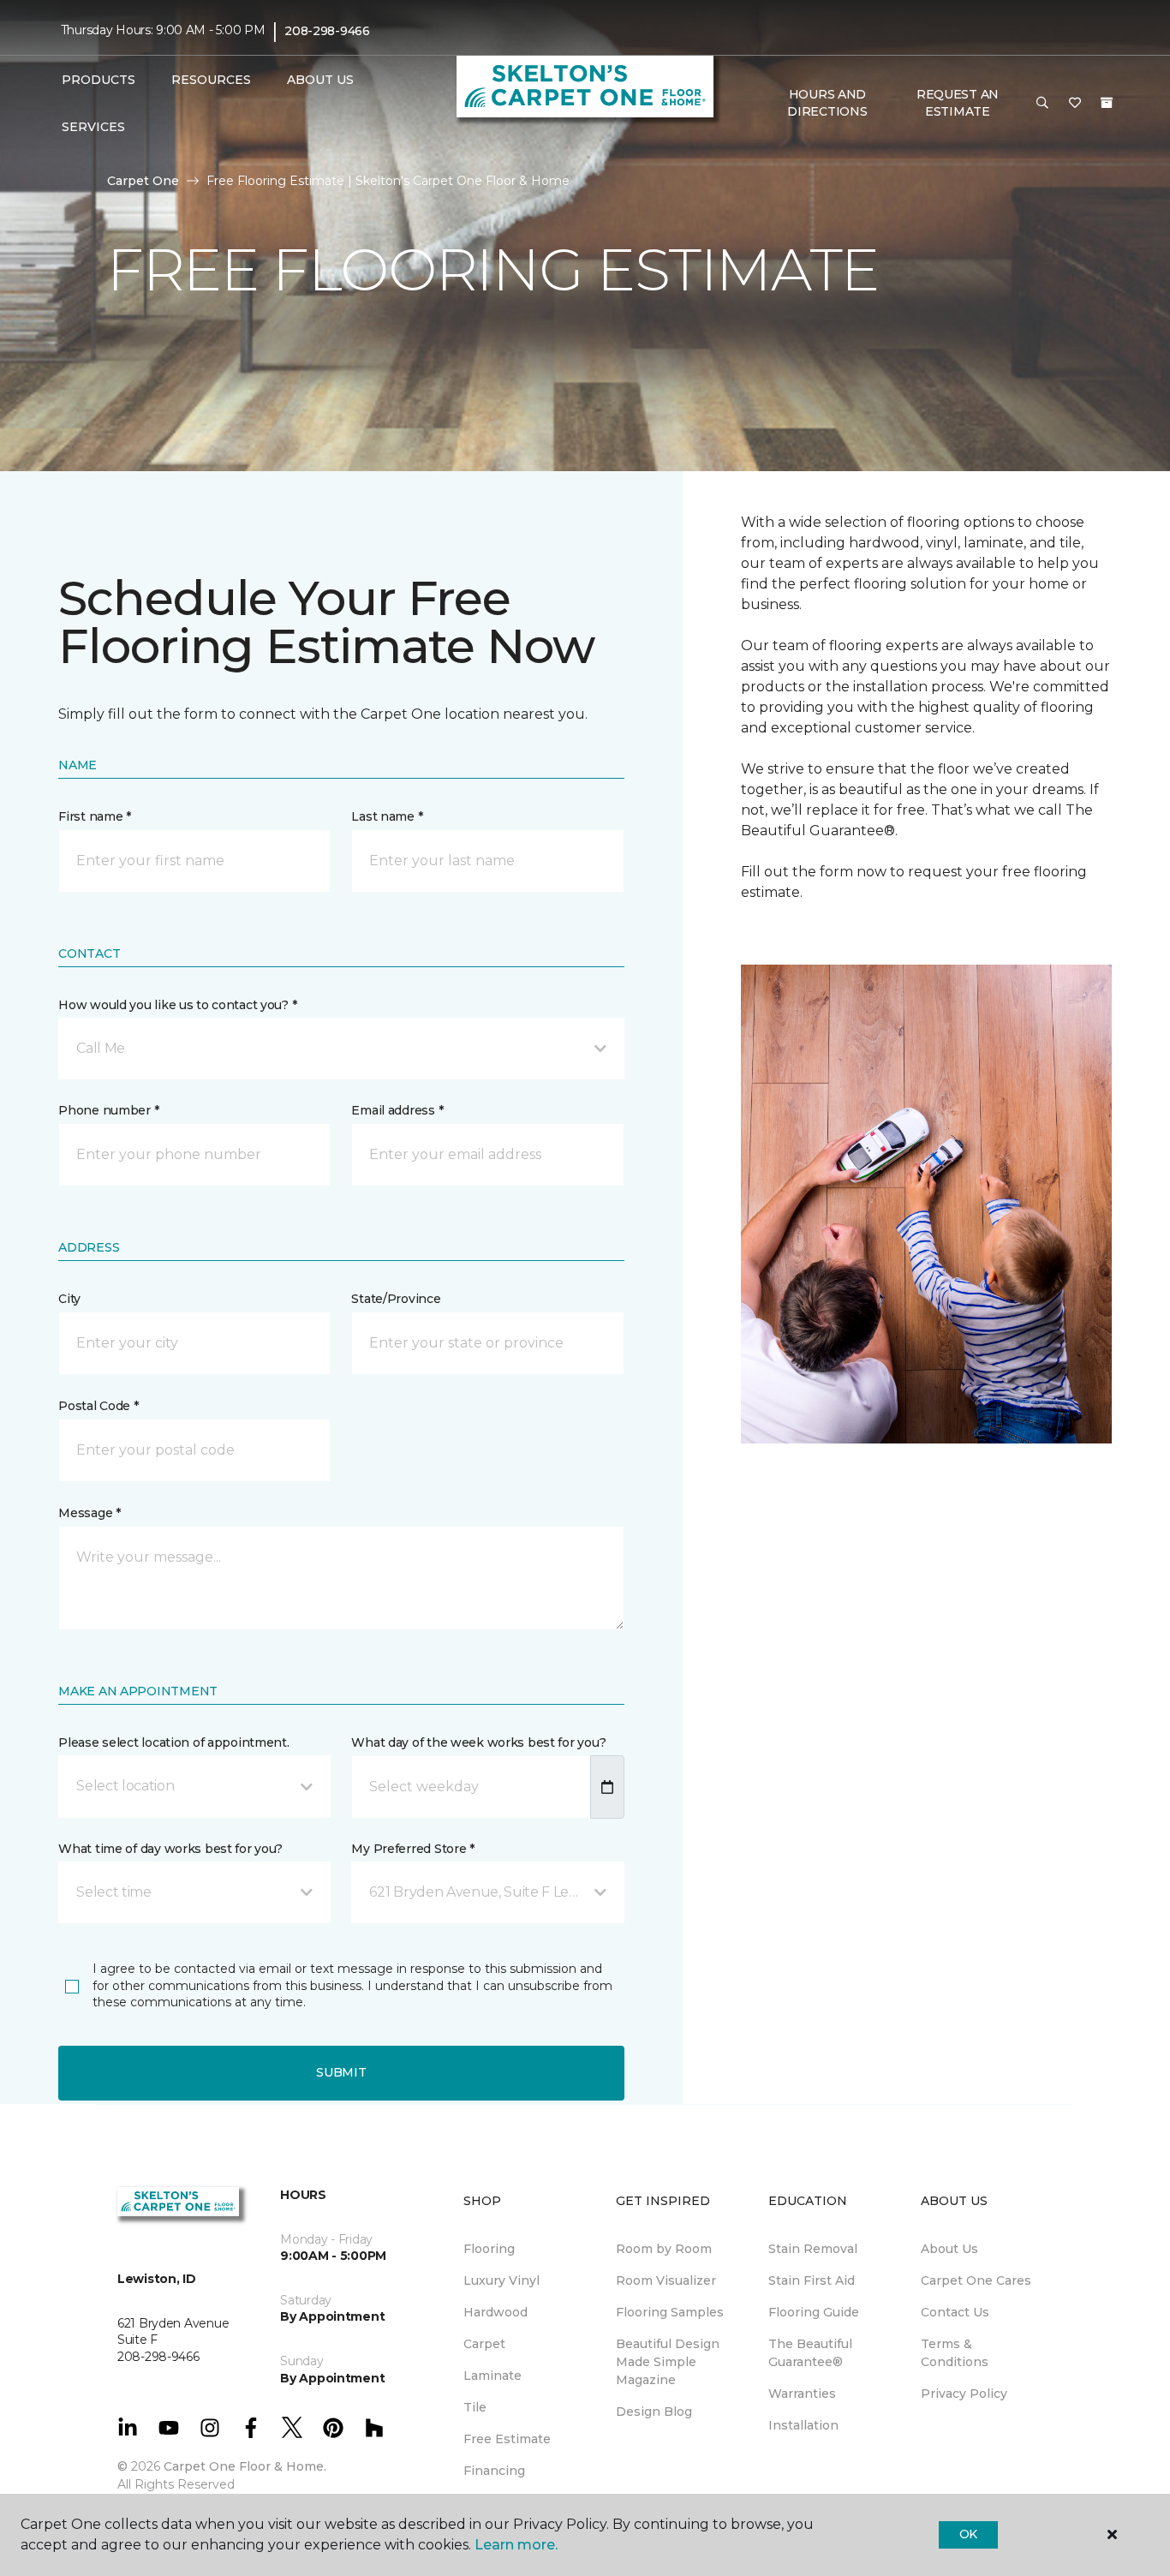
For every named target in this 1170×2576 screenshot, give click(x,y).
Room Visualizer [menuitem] (666, 2280)
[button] (1042, 104)
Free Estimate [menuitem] (507, 2439)
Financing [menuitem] (494, 2471)
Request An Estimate (958, 103)
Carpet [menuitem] (484, 2344)
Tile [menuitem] (475, 2407)
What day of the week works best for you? (478, 1742)
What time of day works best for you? (170, 1849)
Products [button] (98, 80)
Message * (89, 1513)
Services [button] (93, 127)
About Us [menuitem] (949, 2249)
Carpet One (143, 181)
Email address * (397, 1110)
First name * (95, 816)
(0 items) (1107, 103)
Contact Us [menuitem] (955, 2312)
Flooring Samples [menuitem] (670, 2312)
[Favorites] (1075, 104)
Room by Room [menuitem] (664, 2249)
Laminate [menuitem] (492, 2376)
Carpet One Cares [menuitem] (976, 2280)
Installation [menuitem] (803, 2425)
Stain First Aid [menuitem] (812, 2280)
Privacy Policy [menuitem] (964, 2394)
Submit (341, 2072)
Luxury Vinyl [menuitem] (501, 2280)
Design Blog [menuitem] (654, 2412)
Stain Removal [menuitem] (813, 2249)
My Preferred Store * (412, 1849)
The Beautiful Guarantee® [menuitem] (810, 2353)
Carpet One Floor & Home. (245, 2466)
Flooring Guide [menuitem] (814, 2312)
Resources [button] (211, 80)
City (69, 1299)
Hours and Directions (827, 103)
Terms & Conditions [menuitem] (955, 2353)
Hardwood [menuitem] (495, 2312)
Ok (968, 2534)
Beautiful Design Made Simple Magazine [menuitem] (668, 2362)
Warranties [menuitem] (802, 2394)
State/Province (396, 1299)
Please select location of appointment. (173, 1742)
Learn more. (516, 2545)
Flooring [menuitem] (489, 2249)
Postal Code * (98, 1406)
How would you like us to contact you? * (177, 1005)
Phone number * (108, 1110)
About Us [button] (320, 80)
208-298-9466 (327, 31)
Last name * (387, 816)
